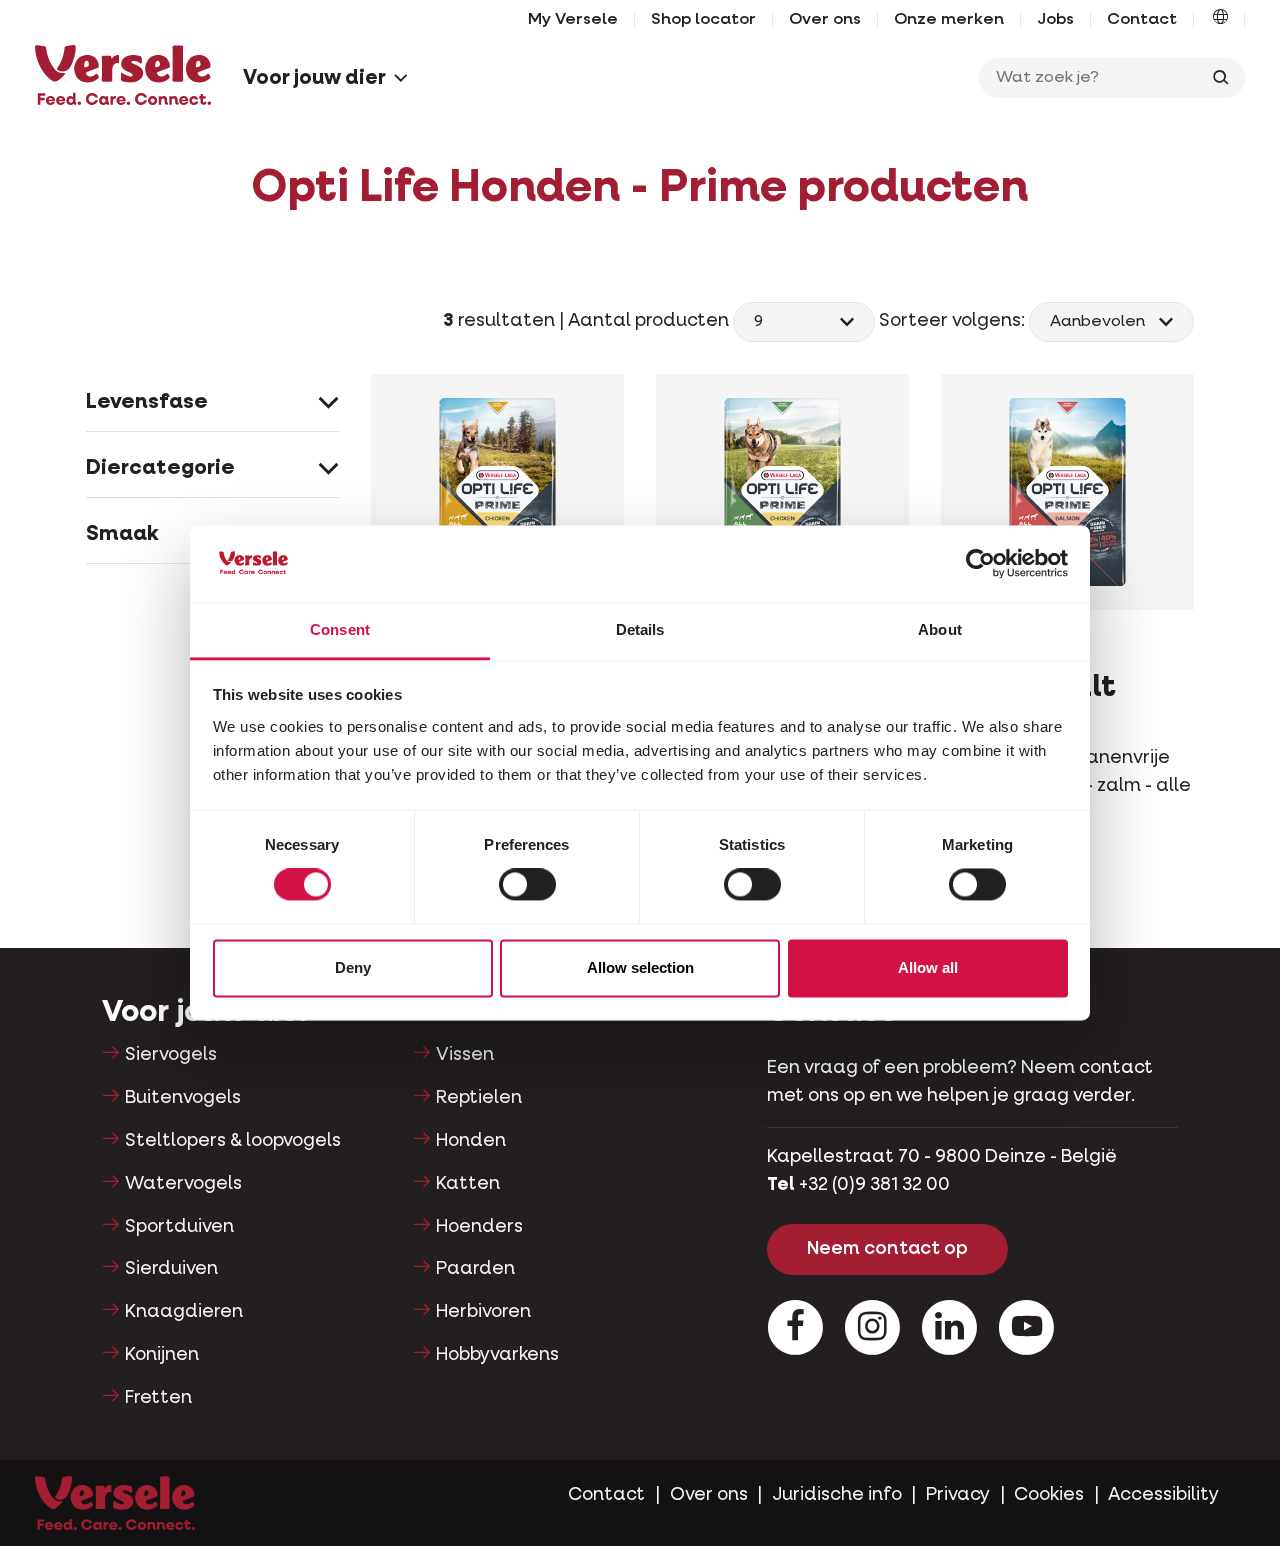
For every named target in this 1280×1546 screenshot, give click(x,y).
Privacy (958, 1495)
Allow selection (640, 967)
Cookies (1049, 1495)
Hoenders (479, 1227)
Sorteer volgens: (952, 321)
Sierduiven (171, 1269)
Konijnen (162, 1355)
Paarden (475, 1269)
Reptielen (479, 1098)
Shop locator (703, 20)
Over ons (825, 20)
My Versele (573, 20)
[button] (1220, 20)
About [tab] (940, 629)
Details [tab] (640, 629)
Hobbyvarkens (497, 1355)
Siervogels (171, 1055)
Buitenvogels (183, 1098)
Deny (353, 967)
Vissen (465, 1055)
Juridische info (837, 1495)
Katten (468, 1184)
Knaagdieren (184, 1312)
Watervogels (183, 1184)
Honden (471, 1141)
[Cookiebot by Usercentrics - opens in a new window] (980, 564)
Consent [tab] (340, 629)
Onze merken (949, 20)
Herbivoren (483, 1312)
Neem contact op (887, 1249)
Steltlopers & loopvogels (233, 1141)
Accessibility (1163, 1495)
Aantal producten (650, 321)
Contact (1142, 20)
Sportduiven (179, 1227)
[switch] (527, 885)
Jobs (1055, 20)
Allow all (928, 967)
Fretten (158, 1398)
